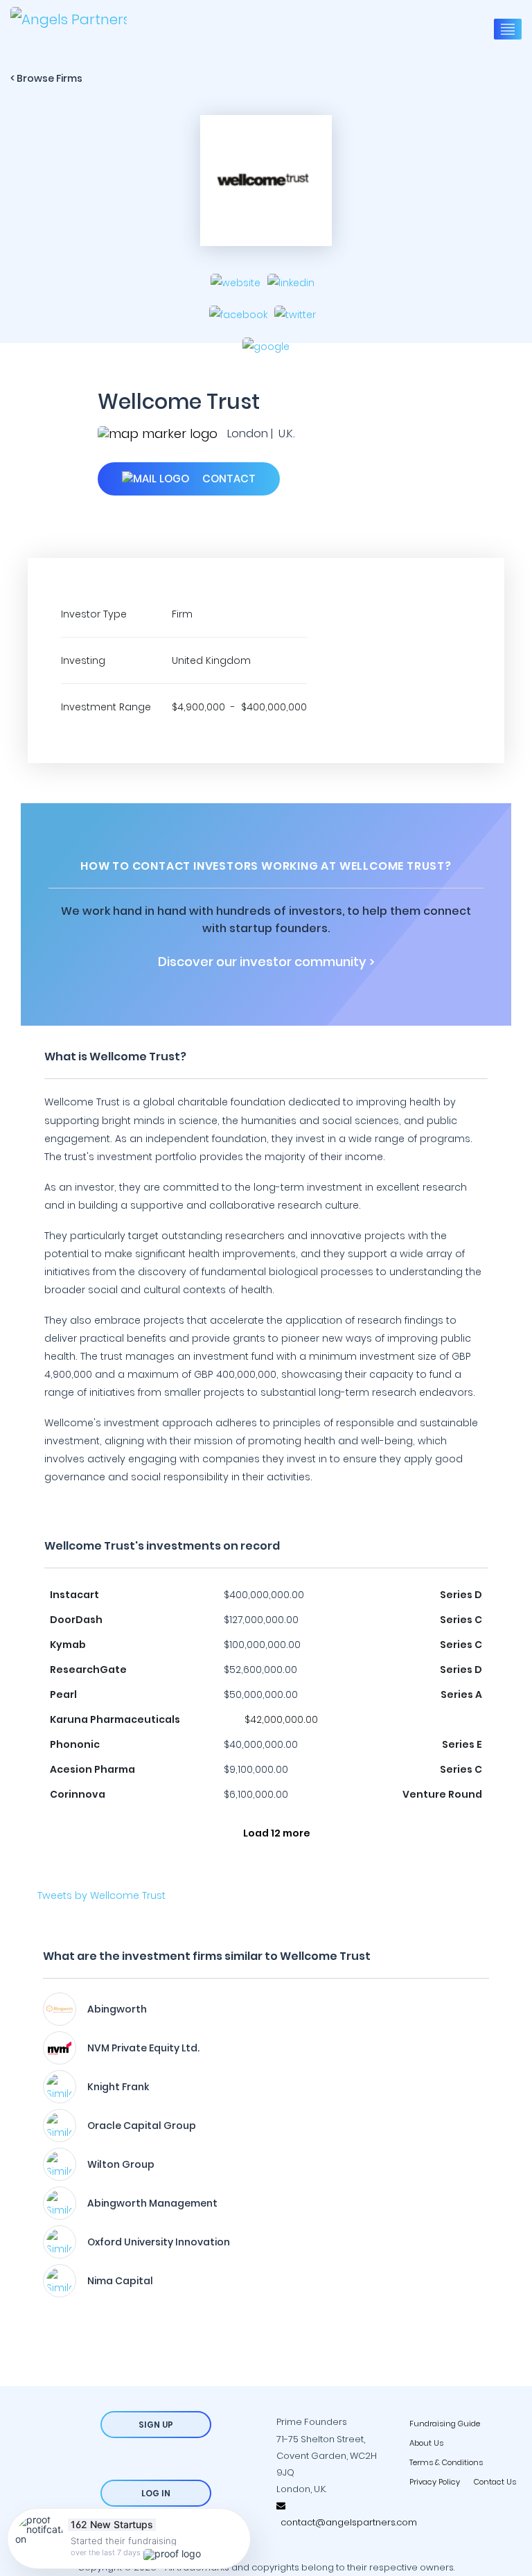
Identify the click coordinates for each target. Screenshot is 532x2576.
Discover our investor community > (266, 962)
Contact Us (495, 2482)
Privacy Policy (435, 2482)
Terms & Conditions (446, 2462)
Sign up (156, 2425)
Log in (156, 2493)
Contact (228, 479)
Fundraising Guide (445, 2424)
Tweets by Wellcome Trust (101, 1895)
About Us (426, 2443)
